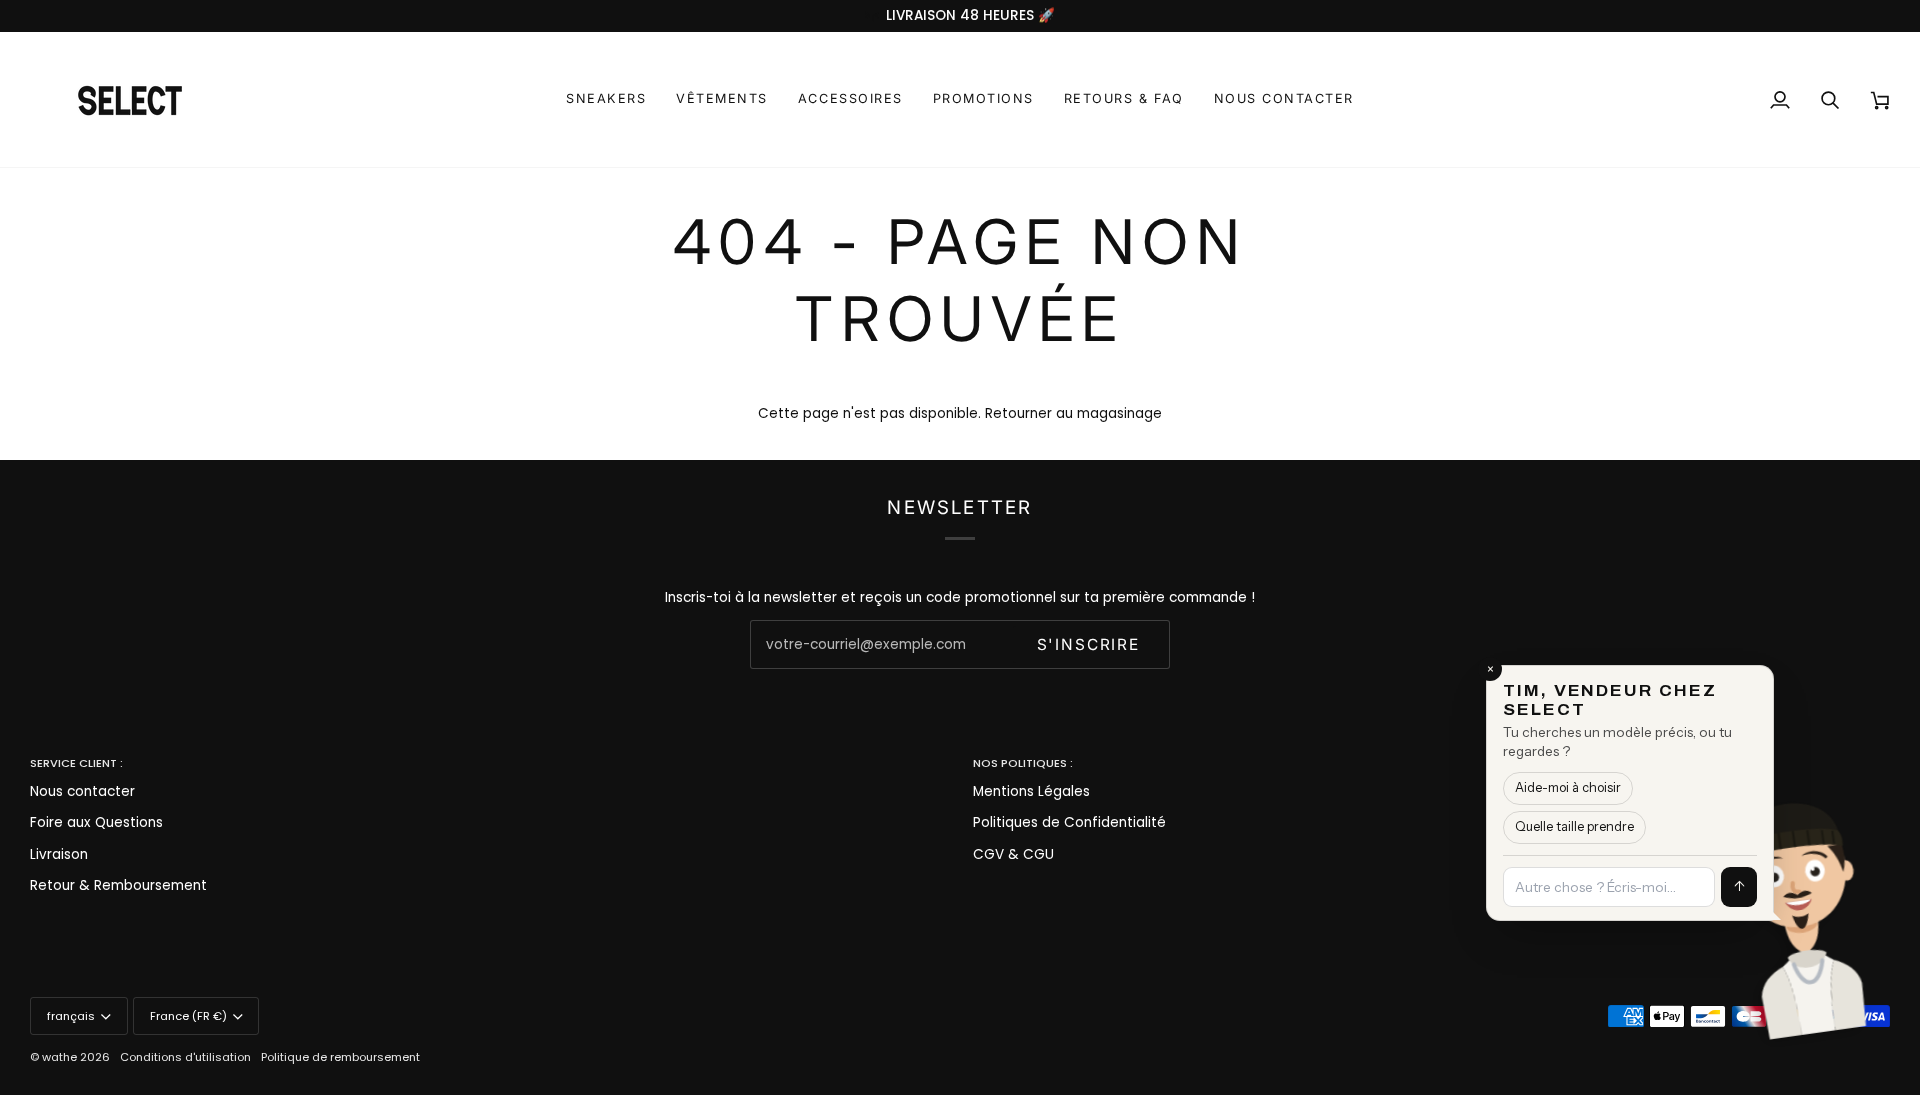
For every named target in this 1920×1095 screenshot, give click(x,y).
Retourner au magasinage (1073, 413)
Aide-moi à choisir (1568, 787)
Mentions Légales (1031, 791)
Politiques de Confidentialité (1069, 822)
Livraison (59, 854)
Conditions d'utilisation (185, 1057)
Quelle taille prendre (1574, 826)
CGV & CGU (1013, 854)
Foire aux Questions (96, 822)
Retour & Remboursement (118, 885)
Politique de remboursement (340, 1057)
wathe (59, 1057)
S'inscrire (1088, 644)
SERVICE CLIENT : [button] (76, 763)
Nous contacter (82, 791)
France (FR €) (188, 1016)
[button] (606, 99)
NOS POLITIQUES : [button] (1023, 763)
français (71, 1016)
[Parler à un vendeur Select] (1866, 906)
